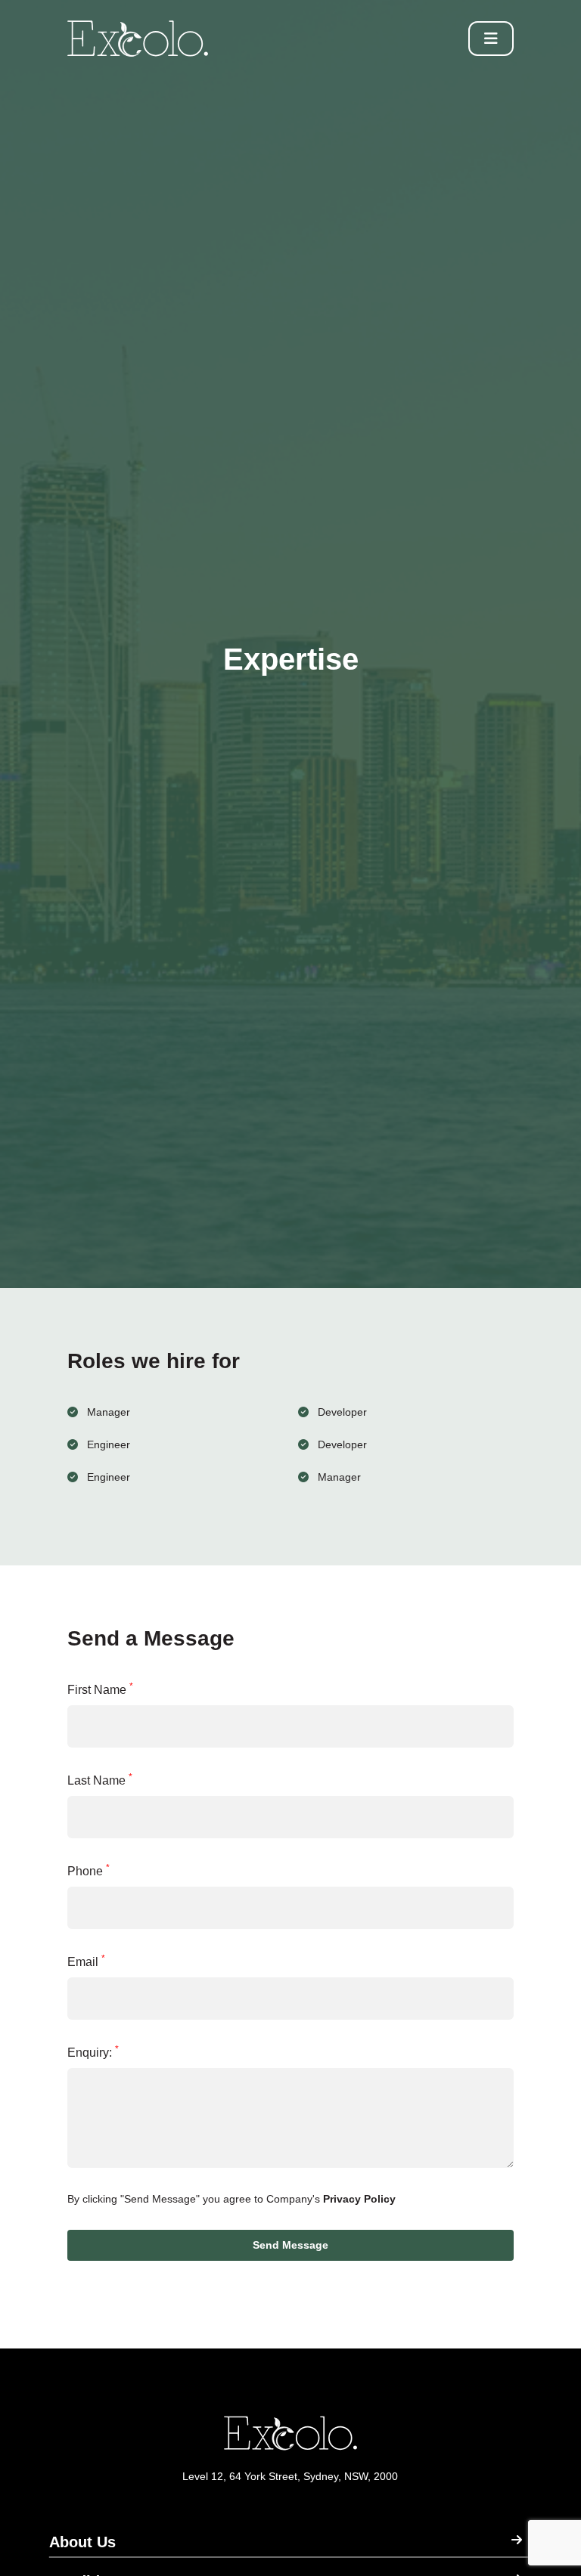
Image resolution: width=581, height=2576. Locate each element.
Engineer (109, 1444)
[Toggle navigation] (491, 39)
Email (86, 1961)
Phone (89, 1870)
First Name (100, 1689)
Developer (342, 1412)
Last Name (100, 1779)
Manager (109, 1412)
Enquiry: (93, 2051)
